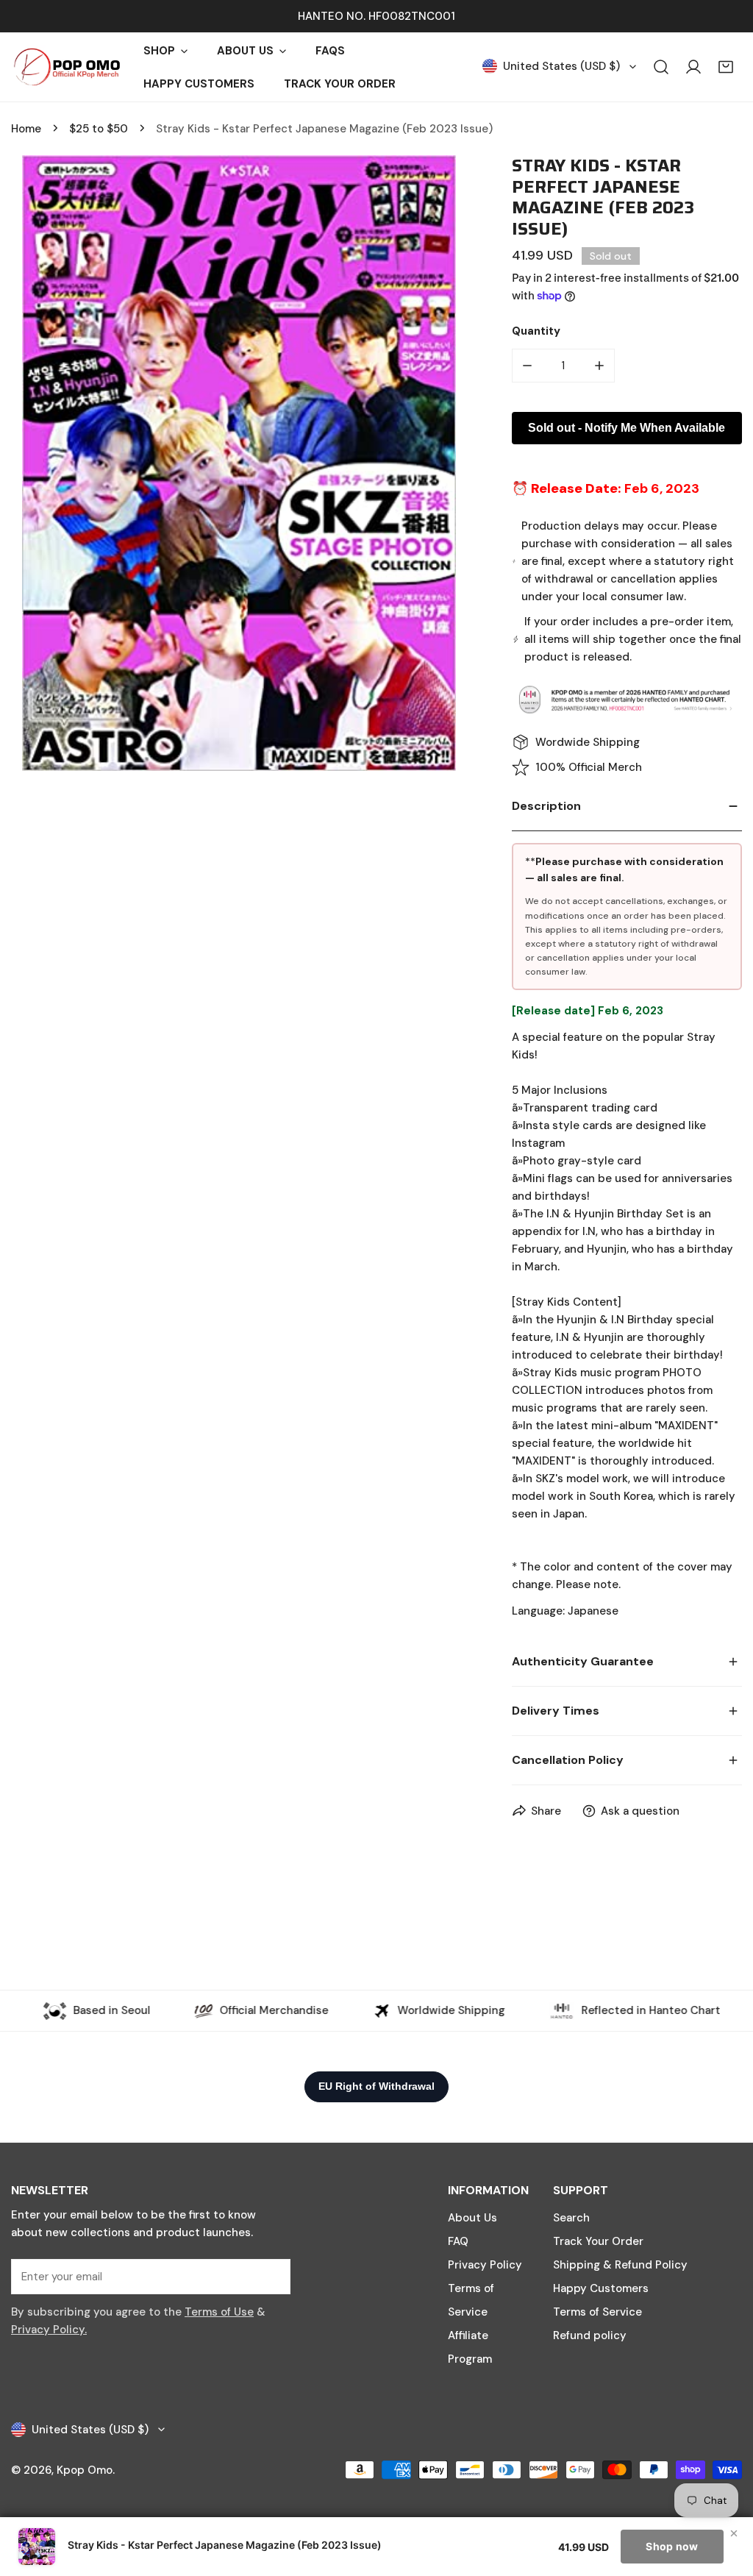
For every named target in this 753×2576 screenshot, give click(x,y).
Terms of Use (219, 2312)
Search (571, 2218)
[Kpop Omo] (66, 67)
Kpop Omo (85, 2470)
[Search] (661, 67)
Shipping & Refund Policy (620, 2265)
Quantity (536, 331)
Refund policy (590, 2335)
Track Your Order (598, 2241)
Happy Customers (601, 2288)
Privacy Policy (485, 2265)
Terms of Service (597, 2312)
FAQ (458, 2241)
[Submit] (271, 2276)
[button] (726, 67)
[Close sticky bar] (734, 2533)
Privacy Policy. (49, 2330)
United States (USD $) (561, 66)
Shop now (672, 2546)
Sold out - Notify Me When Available (627, 428)
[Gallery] (239, 463)
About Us (472, 2218)
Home (26, 129)
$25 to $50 (99, 129)
